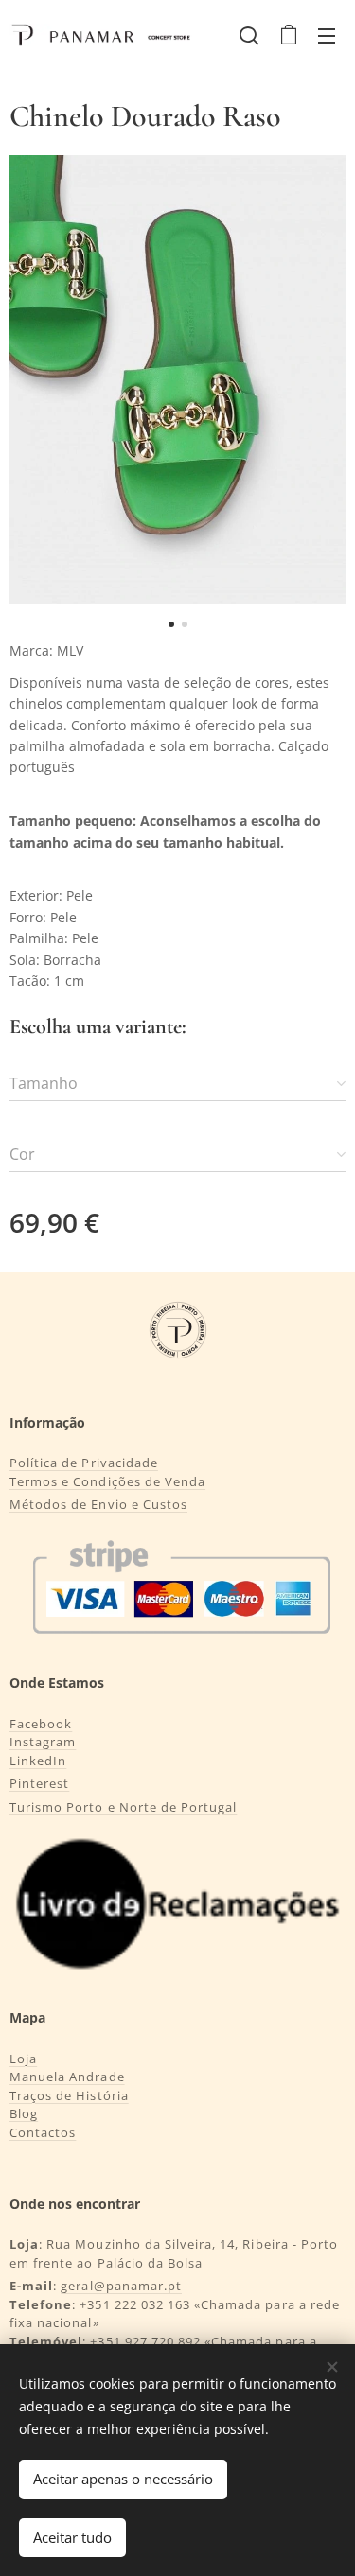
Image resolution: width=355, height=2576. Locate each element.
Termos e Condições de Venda (107, 1481)
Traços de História (69, 2095)
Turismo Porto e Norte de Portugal (123, 1807)
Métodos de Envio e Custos (98, 1504)
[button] (249, 35)
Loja (23, 2059)
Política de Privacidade (84, 1463)
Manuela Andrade (67, 2077)
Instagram (43, 1742)
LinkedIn (38, 1761)
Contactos (43, 2132)
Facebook (41, 1724)
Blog (24, 2113)
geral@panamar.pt (121, 2286)
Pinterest (39, 1783)
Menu (327, 35)
